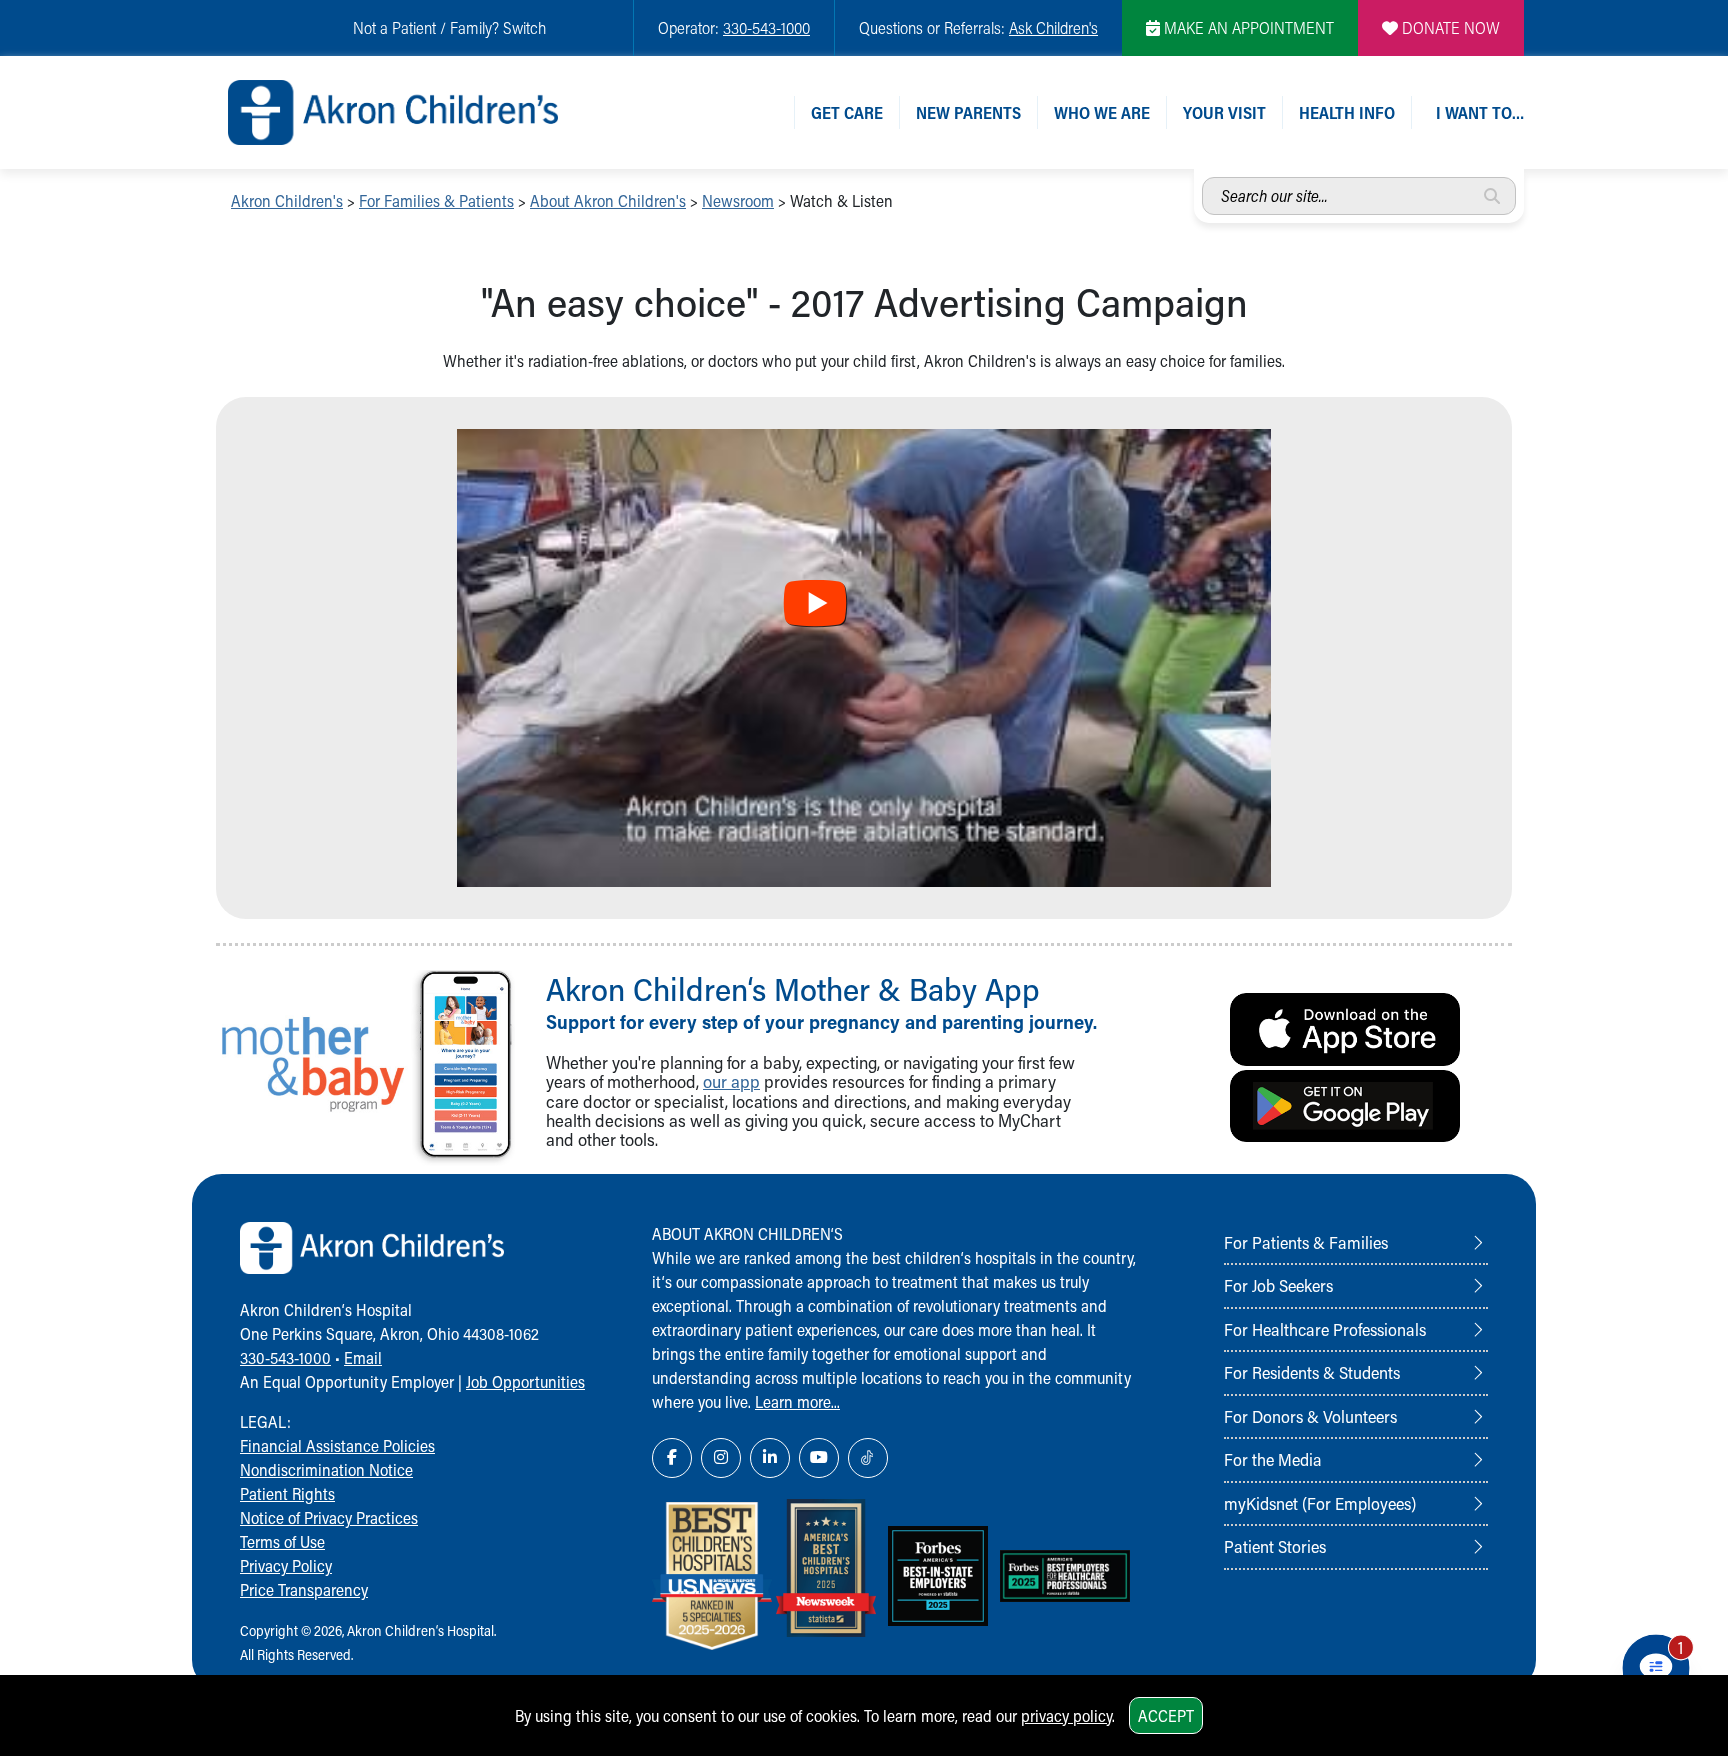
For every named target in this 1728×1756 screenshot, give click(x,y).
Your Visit (1224, 112)
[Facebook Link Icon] (672, 1458)
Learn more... (797, 1401)
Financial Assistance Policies (337, 1445)
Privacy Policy (286, 1565)
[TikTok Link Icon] (868, 1458)
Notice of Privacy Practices (329, 1517)
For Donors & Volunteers (1310, 1416)
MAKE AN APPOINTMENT (1247, 27)
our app (731, 1081)
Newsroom (738, 200)
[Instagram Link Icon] (721, 1458)
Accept (1166, 1715)
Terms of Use (282, 1541)
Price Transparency (304, 1589)
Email (363, 1357)
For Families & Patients (436, 200)
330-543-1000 (766, 27)
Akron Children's (287, 200)
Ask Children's (1053, 27)
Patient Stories (1275, 1546)
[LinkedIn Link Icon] (770, 1458)
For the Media (1273, 1459)
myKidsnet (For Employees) (1320, 1503)
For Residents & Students (1312, 1372)
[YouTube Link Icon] (819, 1458)
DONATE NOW (1449, 27)
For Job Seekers (1278, 1285)
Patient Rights (287, 1493)
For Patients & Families (1306, 1242)
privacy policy (1066, 1715)
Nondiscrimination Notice (326, 1469)
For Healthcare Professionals (1325, 1329)
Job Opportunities (525, 1381)
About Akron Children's (608, 200)
